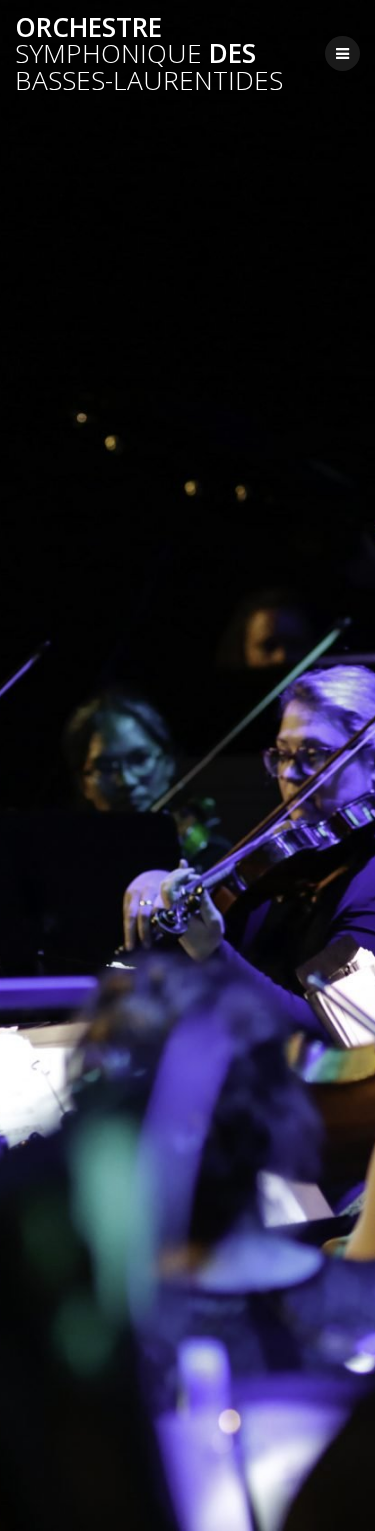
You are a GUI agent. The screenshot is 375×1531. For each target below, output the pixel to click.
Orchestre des (149, 53)
